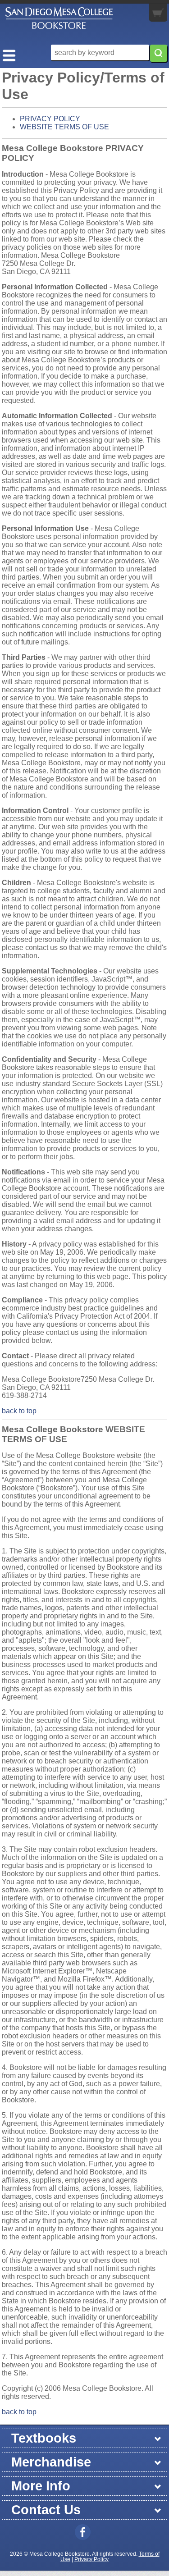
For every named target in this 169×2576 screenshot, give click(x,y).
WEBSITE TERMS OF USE (64, 127)
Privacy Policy (91, 2559)
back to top (19, 1411)
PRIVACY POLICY (50, 119)
